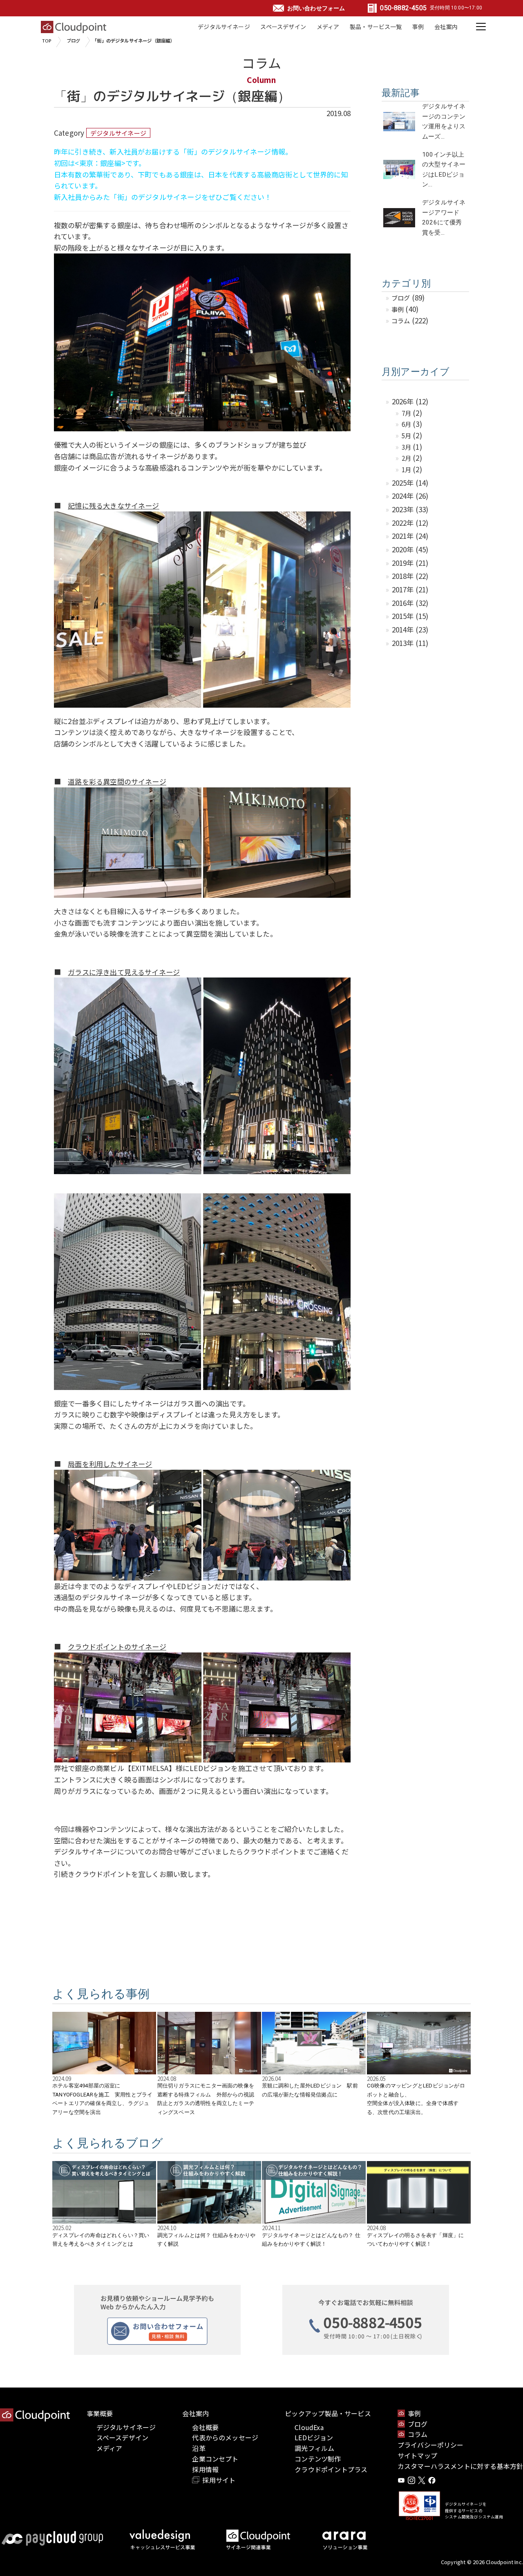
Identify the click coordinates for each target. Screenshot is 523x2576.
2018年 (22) (410, 576)
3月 (406, 447)
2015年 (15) (410, 616)
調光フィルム (314, 2448)
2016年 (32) (410, 603)
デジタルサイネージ (224, 27)
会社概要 (205, 2427)
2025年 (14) (410, 483)
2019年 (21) (410, 563)
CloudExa (309, 2427)
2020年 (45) (410, 549)
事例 (418, 27)
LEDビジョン (314, 2437)
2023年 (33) (410, 509)
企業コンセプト (215, 2459)
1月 (406, 469)
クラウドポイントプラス (331, 2469)
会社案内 (446, 27)
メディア (328, 27)
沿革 (199, 2448)
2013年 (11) (410, 643)
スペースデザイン (283, 27)
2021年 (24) (410, 536)
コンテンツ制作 (318, 2459)
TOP (47, 40)
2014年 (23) (410, 629)
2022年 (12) (410, 523)
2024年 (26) (410, 496)
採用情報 (205, 2469)
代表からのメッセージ (225, 2437)
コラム (401, 321)
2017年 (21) (410, 589)
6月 (406, 424)
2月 (406, 458)
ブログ (74, 40)
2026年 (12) (410, 401)
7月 (406, 413)
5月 (406, 435)
